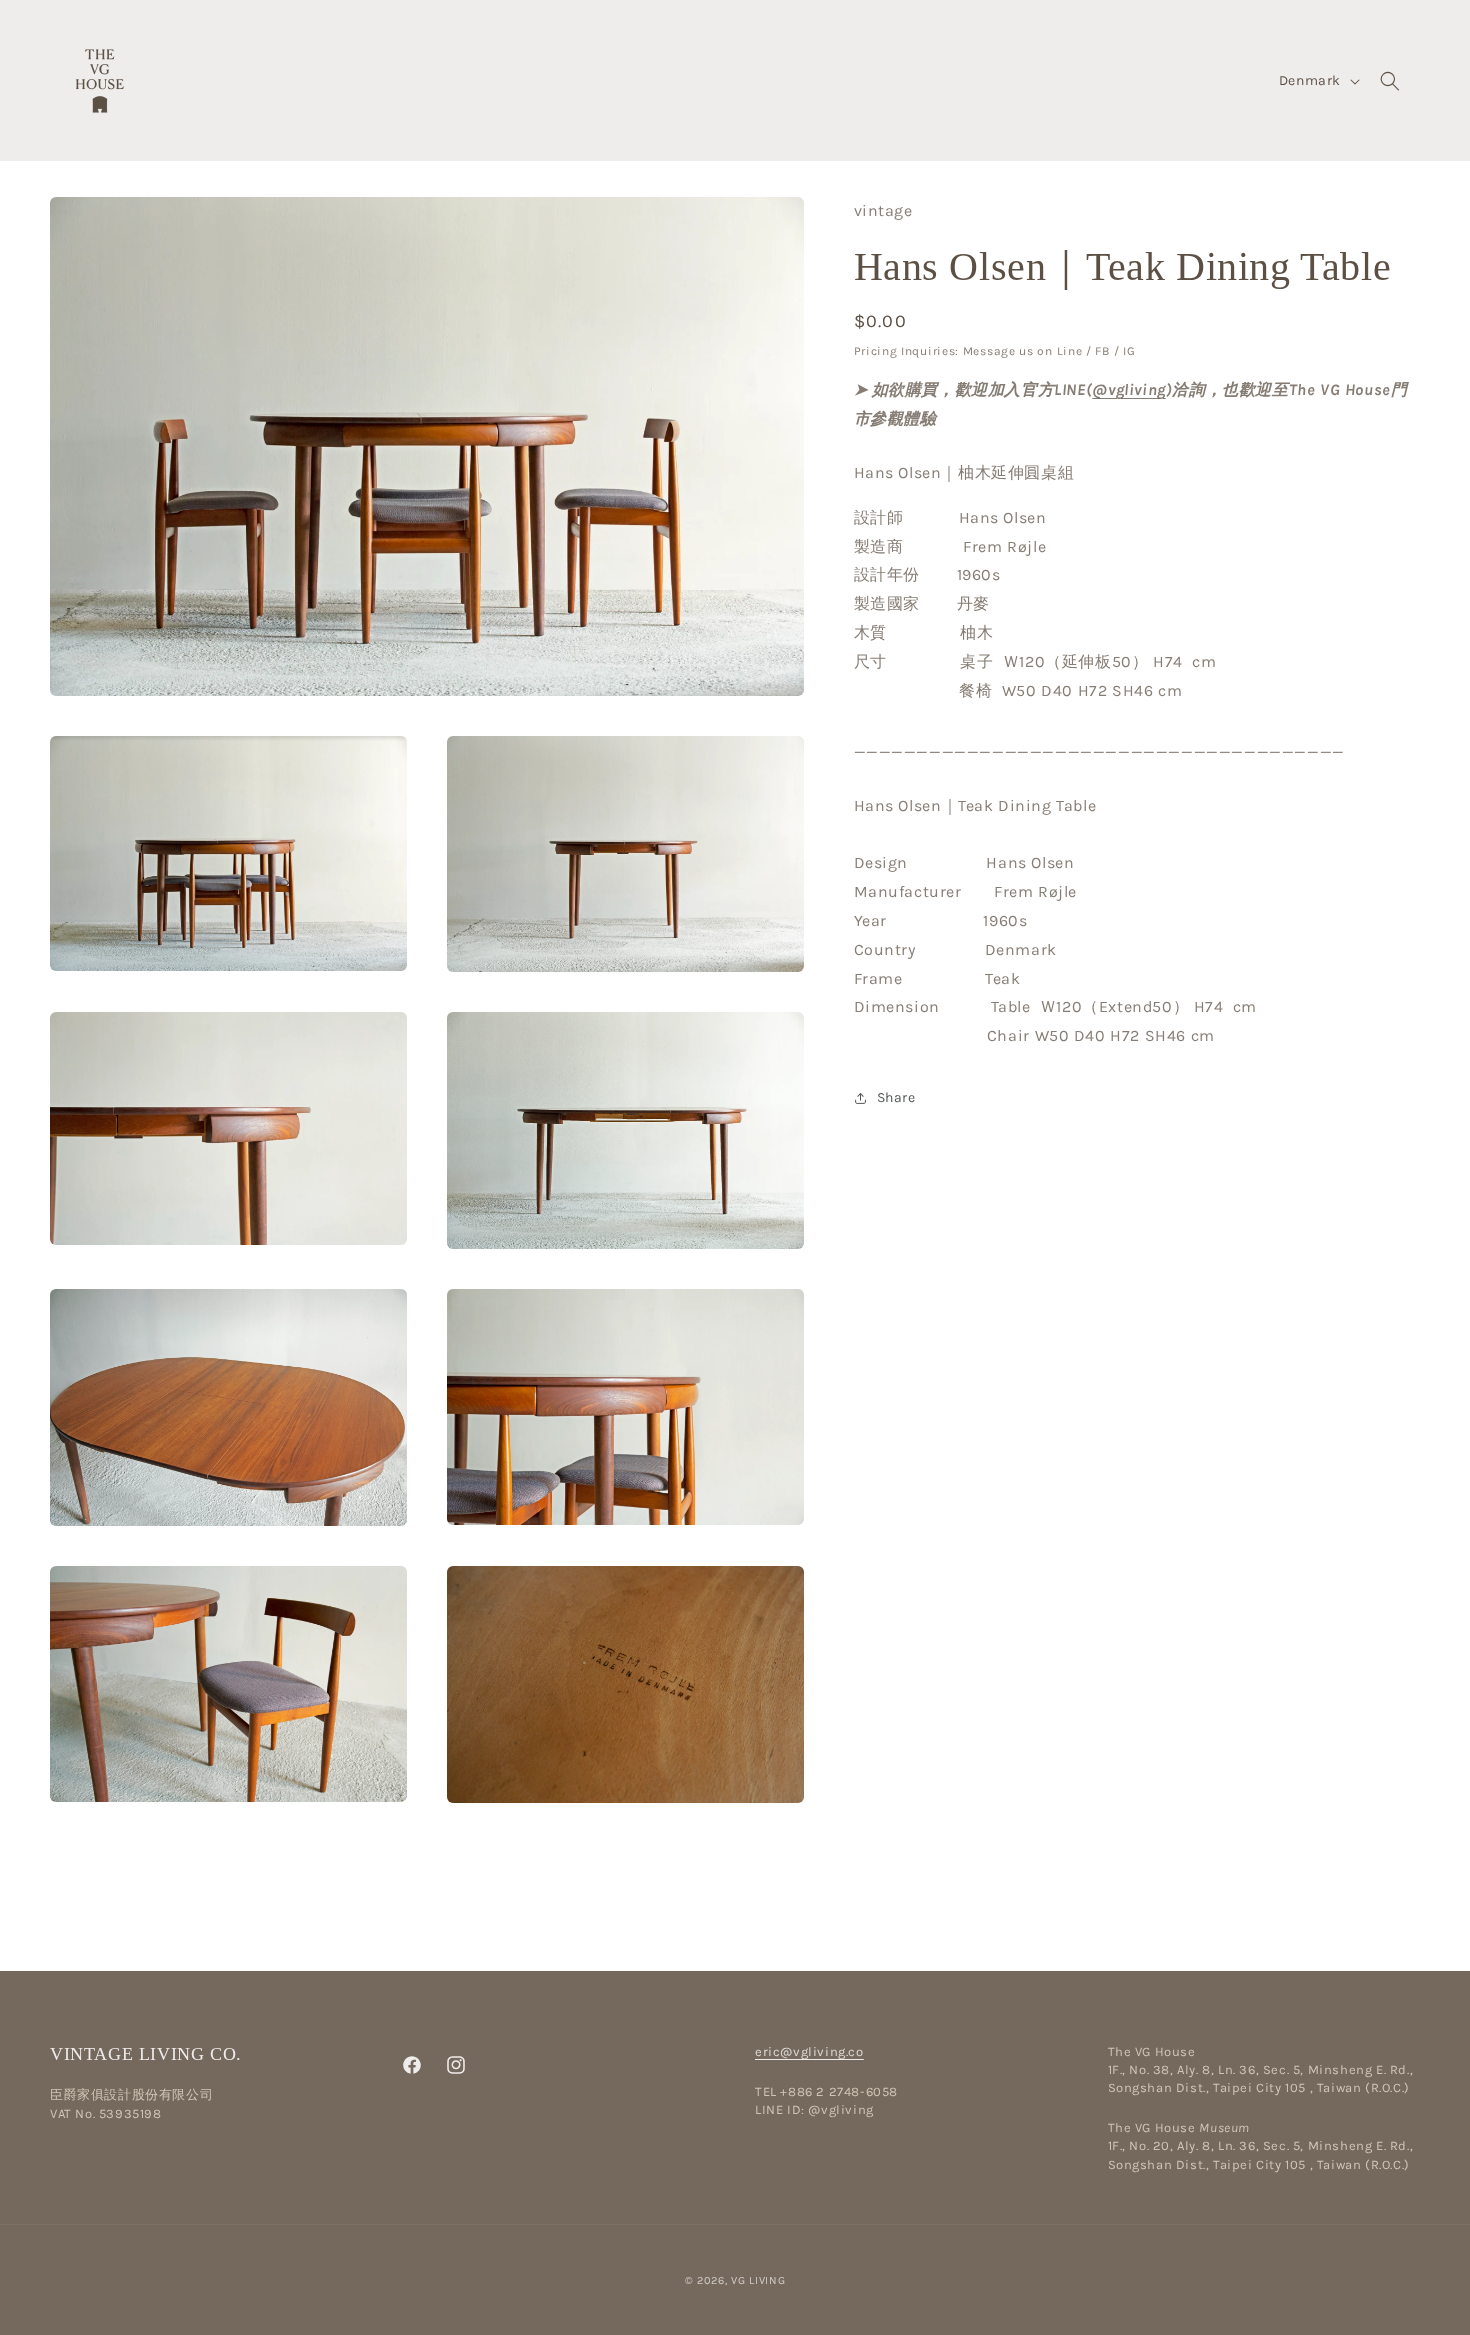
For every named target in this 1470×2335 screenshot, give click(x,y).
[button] (1390, 81)
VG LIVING (758, 2280)
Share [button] (896, 1097)
